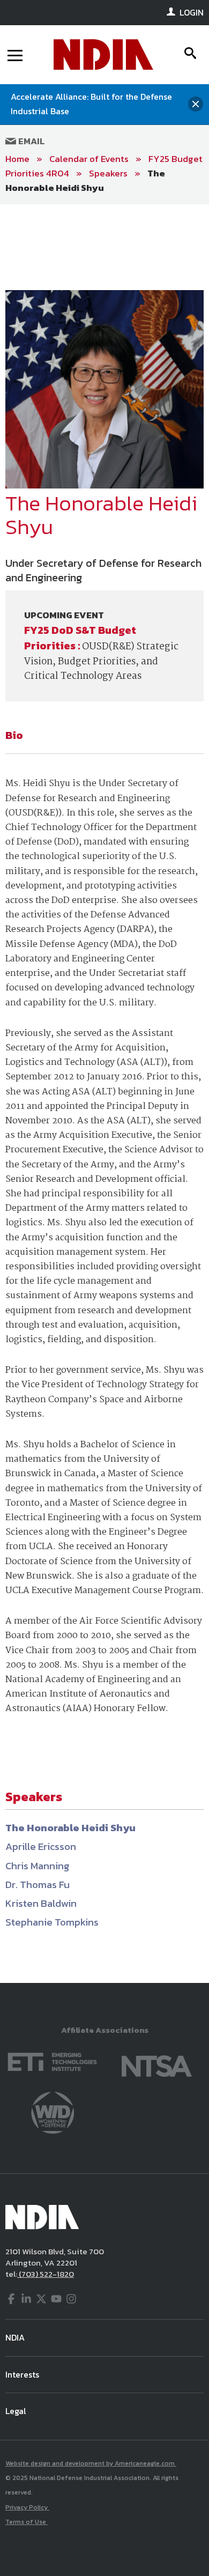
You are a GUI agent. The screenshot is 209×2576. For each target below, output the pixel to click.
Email (31, 141)
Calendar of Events (89, 159)
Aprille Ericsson (41, 1846)
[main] (104, 1094)
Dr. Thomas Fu (38, 1885)
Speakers (108, 173)
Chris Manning (38, 1866)
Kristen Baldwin (41, 1903)
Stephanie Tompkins (52, 1922)
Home (17, 159)
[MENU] (15, 55)
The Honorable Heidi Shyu (85, 180)
